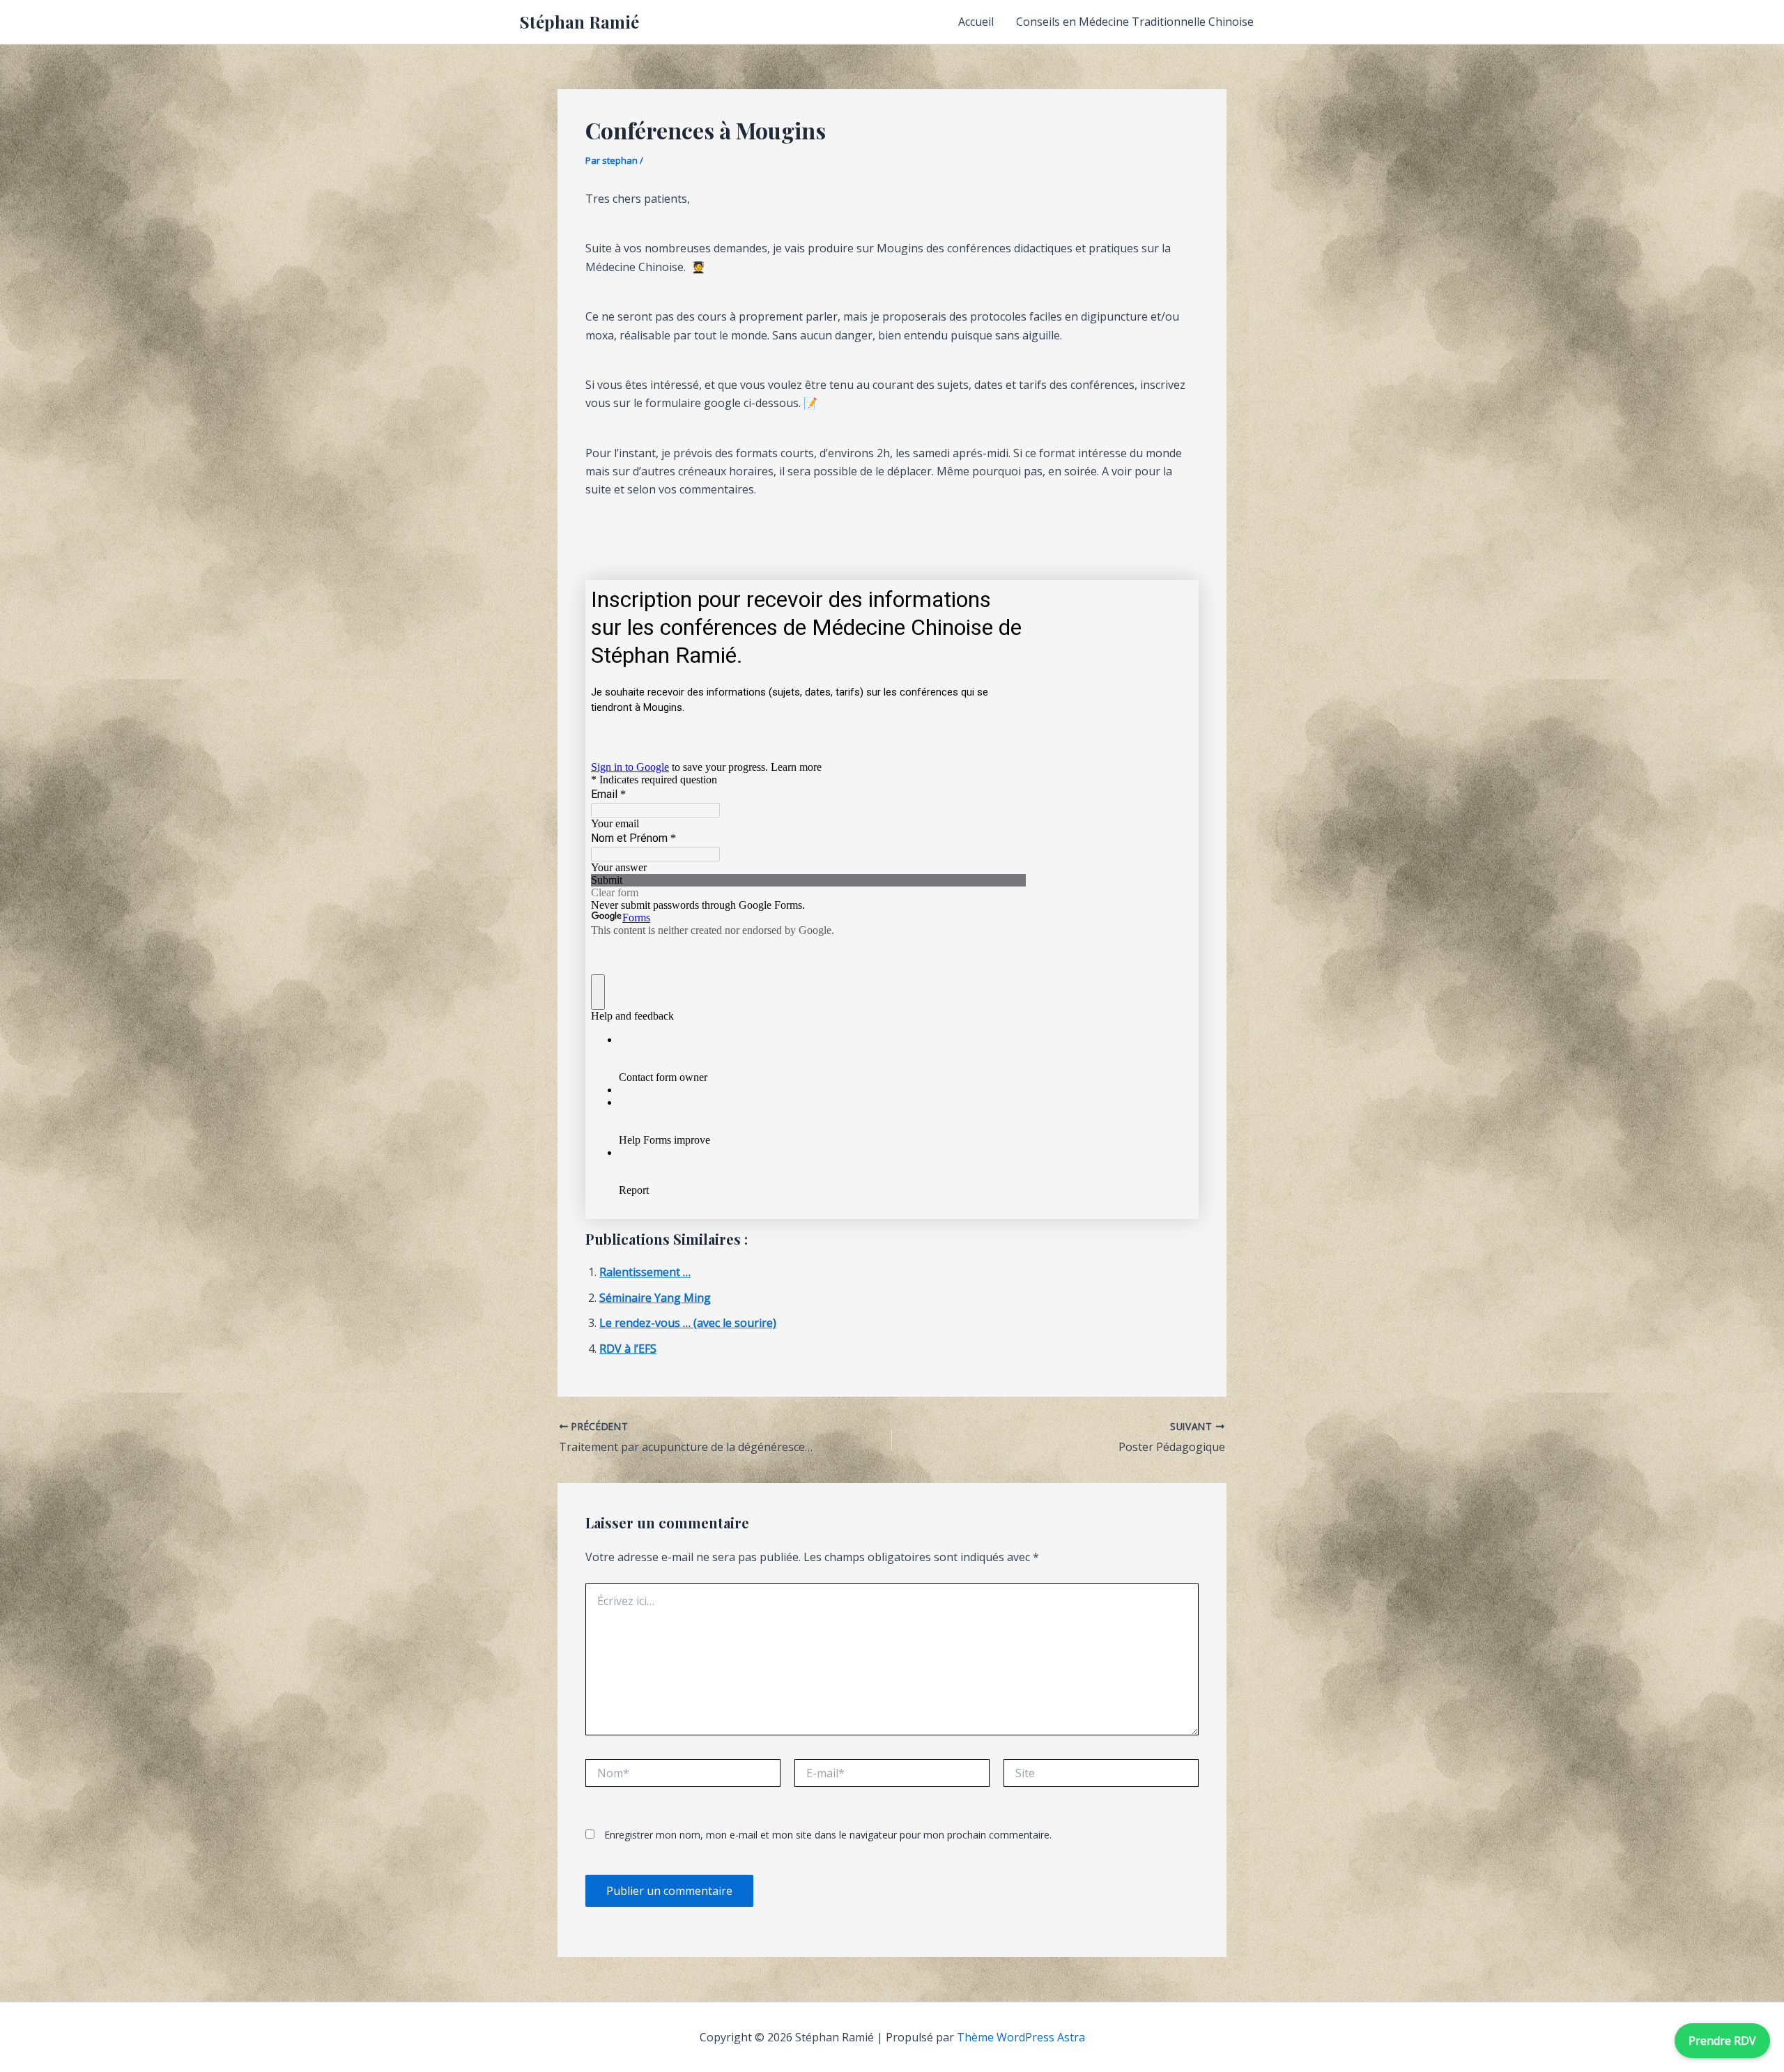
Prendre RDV (1722, 2041)
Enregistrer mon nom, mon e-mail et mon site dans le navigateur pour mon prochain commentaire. (828, 1835)
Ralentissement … (645, 1272)
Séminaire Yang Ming (655, 1298)
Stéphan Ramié (579, 22)
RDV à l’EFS (628, 1349)
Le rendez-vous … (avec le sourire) (688, 1323)
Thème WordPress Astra (1021, 2037)
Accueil (976, 22)
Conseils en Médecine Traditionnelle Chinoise (1135, 22)
